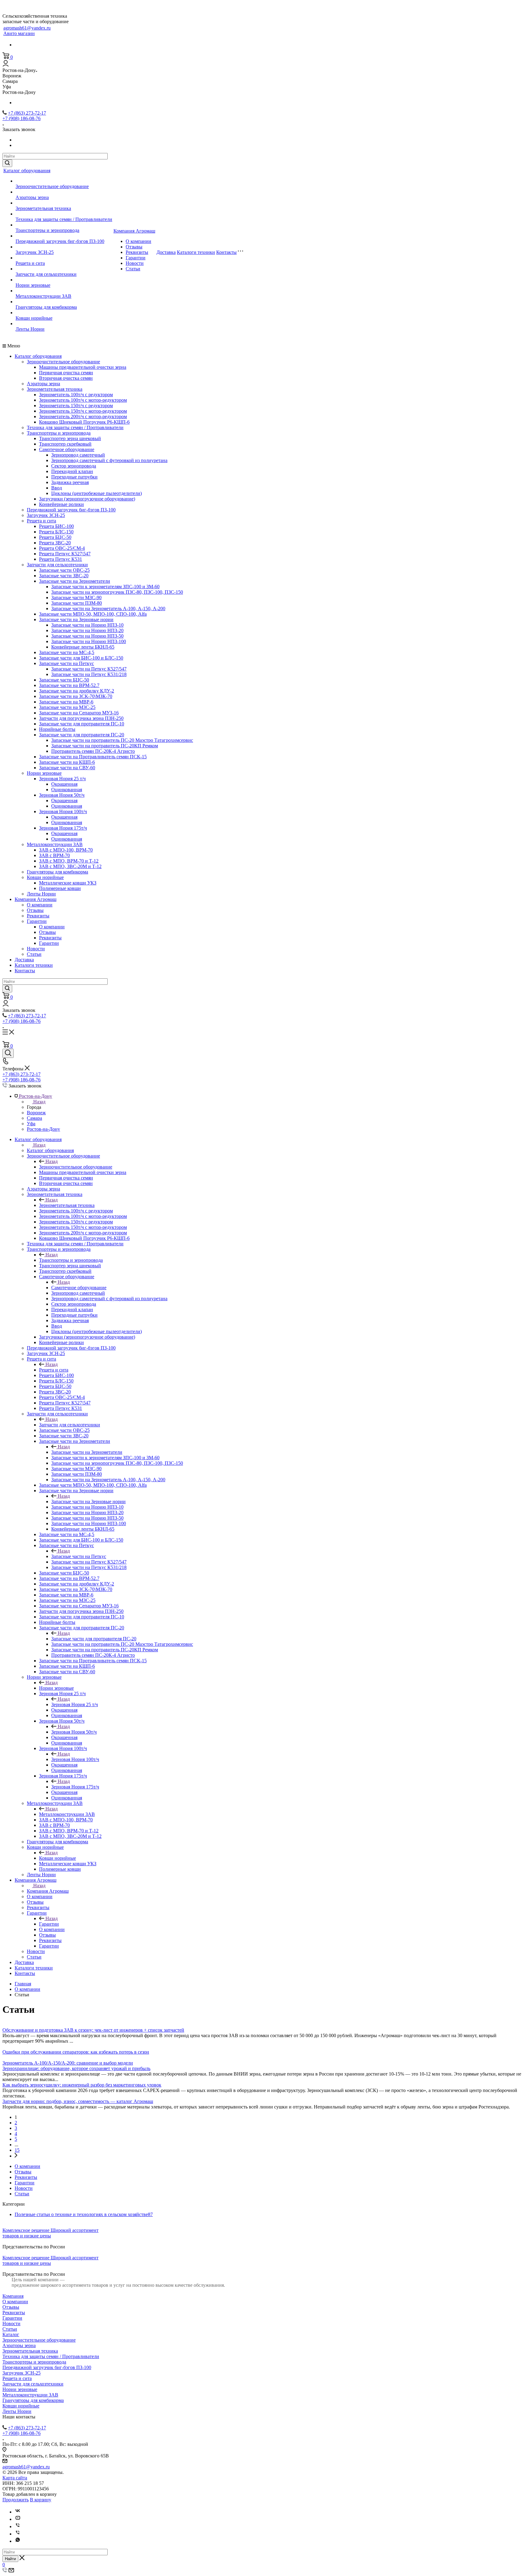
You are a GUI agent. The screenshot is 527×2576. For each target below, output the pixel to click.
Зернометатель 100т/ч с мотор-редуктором (83, 400)
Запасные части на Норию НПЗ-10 (87, 625)
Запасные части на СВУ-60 (67, 768)
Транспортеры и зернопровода (47, 230)
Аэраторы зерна (32, 197)
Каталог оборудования (27, 171)
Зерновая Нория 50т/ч (62, 795)
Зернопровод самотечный (78, 455)
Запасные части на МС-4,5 (67, 652)
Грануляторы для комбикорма (46, 307)
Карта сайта (15, 2478)
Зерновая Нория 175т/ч (63, 828)
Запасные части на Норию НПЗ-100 (89, 641)
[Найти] (7, 163)
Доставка (166, 252)
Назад (39, 1102)
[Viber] (18, 2526)
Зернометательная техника (43, 208)
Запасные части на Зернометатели (75, 581)
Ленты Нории (30, 329)
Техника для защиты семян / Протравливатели (64, 219)
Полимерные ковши (60, 888)
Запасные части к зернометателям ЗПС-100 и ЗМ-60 (105, 587)
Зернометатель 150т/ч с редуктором (76, 406)
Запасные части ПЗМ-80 (77, 603)
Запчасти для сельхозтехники (46, 274)
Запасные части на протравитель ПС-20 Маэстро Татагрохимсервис (122, 740)
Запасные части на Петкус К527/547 (89, 669)
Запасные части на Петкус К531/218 (89, 674)
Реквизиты (137, 252)
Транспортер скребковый (65, 444)
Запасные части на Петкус (66, 663)
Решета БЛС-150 (56, 532)
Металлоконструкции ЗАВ (43, 296)
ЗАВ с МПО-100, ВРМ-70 (66, 850)
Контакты (226, 252)
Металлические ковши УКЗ (68, 883)
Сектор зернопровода (74, 466)
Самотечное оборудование (67, 449)
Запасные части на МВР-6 (66, 702)
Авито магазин (19, 33)
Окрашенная (64, 784)
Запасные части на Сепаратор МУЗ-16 (79, 713)
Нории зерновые (33, 285)
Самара (34, 1118)
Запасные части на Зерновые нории (76, 619)
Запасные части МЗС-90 (76, 598)
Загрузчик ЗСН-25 (35, 252)
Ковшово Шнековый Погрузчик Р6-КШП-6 (84, 422)
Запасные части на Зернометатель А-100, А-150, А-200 (108, 608)
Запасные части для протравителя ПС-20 (82, 735)
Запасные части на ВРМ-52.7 (69, 685)
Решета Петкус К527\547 (65, 554)
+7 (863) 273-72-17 (27, 113)
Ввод (57, 488)
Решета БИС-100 (56, 526)
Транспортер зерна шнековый (70, 438)
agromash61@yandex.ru (27, 28)
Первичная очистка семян (66, 373)
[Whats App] (18, 2541)
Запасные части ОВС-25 (64, 570)
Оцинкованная (67, 790)
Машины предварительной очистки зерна (83, 367)
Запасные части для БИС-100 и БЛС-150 (81, 658)
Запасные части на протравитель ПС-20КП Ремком (105, 746)
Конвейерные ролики (61, 504)
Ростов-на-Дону (43, 1129)
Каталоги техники (196, 252)
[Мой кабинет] (6, 65)
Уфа (31, 1124)
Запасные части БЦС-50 (64, 680)
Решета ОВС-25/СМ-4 (62, 548)
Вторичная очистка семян (66, 378)
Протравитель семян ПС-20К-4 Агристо (93, 751)
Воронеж (36, 1113)
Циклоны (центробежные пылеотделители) (97, 493)
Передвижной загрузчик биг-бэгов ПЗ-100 (60, 241)
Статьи (133, 269)
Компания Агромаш (134, 231)
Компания (13, 2296)
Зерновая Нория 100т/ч (63, 811)
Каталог (11, 2334)
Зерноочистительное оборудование (52, 186)
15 (17, 2150)
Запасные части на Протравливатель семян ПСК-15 (93, 757)
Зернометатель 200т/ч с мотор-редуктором (83, 416)
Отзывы (134, 247)
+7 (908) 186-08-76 (22, 118)
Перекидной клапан (72, 471)
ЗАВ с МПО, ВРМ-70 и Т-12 (69, 861)
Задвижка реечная (70, 482)
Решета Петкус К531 (61, 559)
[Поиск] (8, 1053)
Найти (10, 2559)
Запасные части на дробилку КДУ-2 (77, 691)
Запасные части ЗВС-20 (64, 576)
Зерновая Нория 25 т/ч (62, 779)
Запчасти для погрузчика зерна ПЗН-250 (81, 718)
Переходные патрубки (74, 477)
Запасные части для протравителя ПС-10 (82, 724)
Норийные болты (57, 729)
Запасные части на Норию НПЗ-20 (87, 630)
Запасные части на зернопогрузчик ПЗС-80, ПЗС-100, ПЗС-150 (117, 592)
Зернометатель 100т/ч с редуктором (76, 395)
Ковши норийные (34, 318)
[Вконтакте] (18, 2512)
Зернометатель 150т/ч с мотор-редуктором (83, 411)
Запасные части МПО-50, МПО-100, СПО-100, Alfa (93, 614)
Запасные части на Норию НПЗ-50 (87, 636)
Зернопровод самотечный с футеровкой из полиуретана (109, 460)
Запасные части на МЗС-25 (67, 707)
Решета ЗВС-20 (55, 543)
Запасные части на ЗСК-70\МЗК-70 (76, 696)
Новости (135, 263)
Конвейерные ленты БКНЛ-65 (83, 647)
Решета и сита (30, 263)
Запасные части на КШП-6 (67, 762)
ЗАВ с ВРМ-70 (54, 855)
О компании (138, 241)
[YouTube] (18, 2519)
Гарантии (136, 258)
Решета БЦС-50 (55, 537)
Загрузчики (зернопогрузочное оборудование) (87, 499)
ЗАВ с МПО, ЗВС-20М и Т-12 (70, 866)
